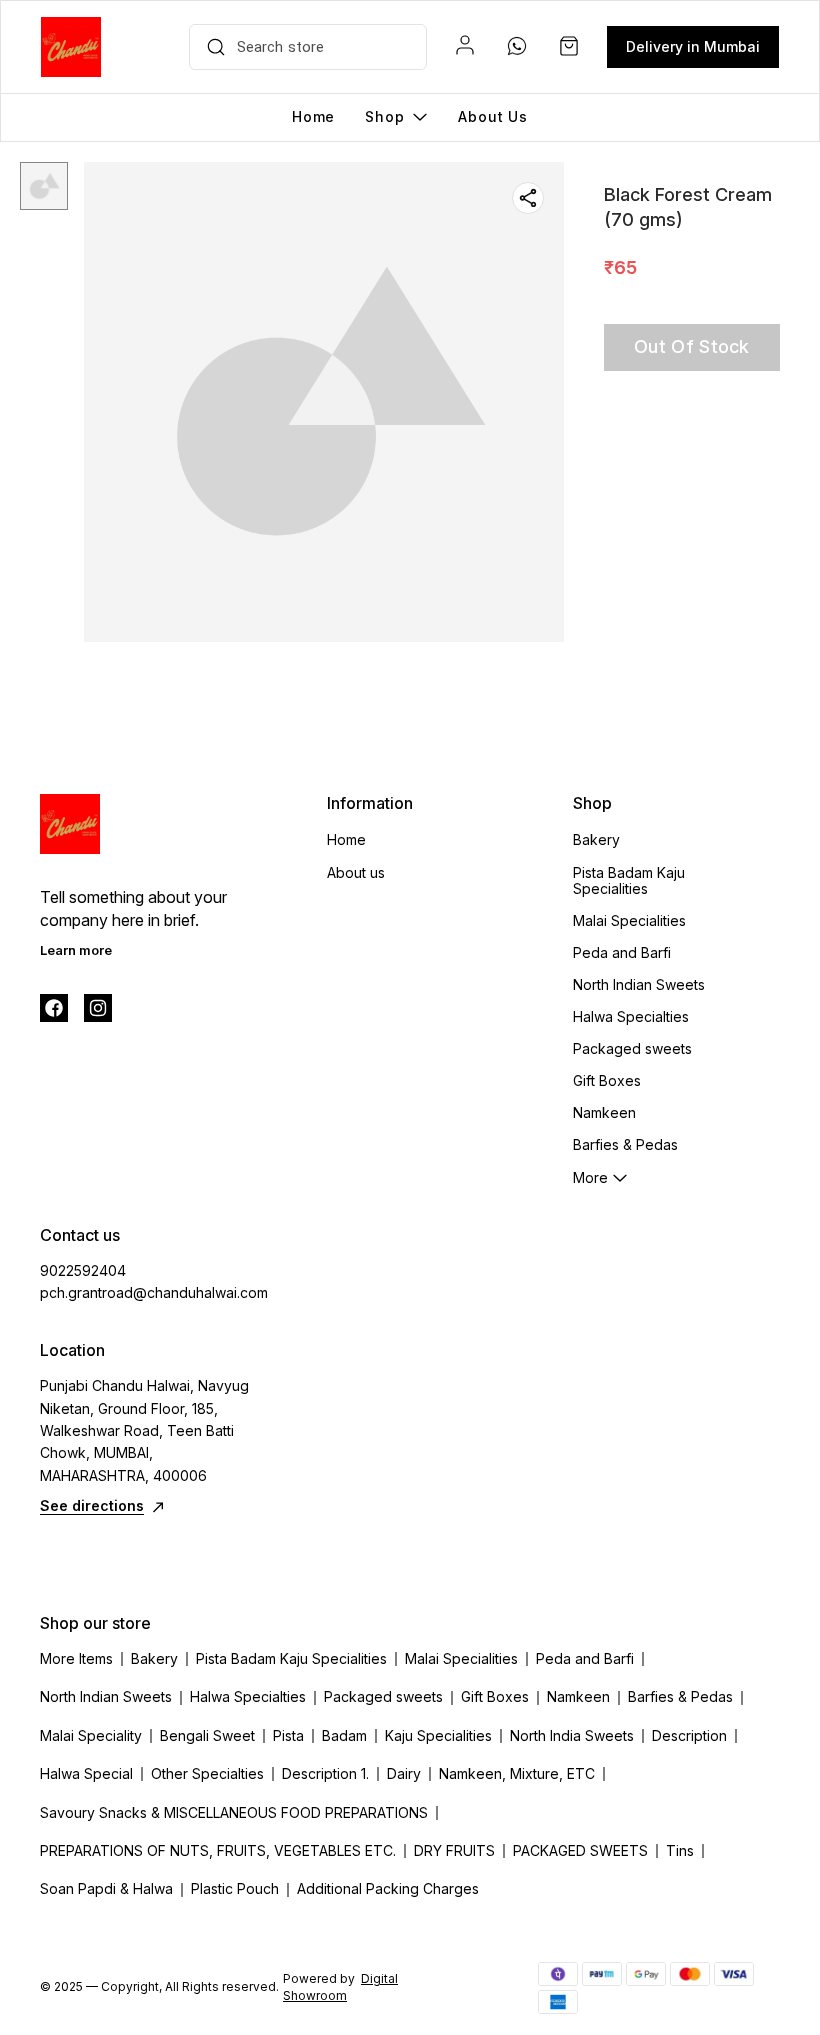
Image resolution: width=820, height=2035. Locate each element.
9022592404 (83, 1270)
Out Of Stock (692, 346)
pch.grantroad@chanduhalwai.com (150, 1292)
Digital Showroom (340, 1987)
